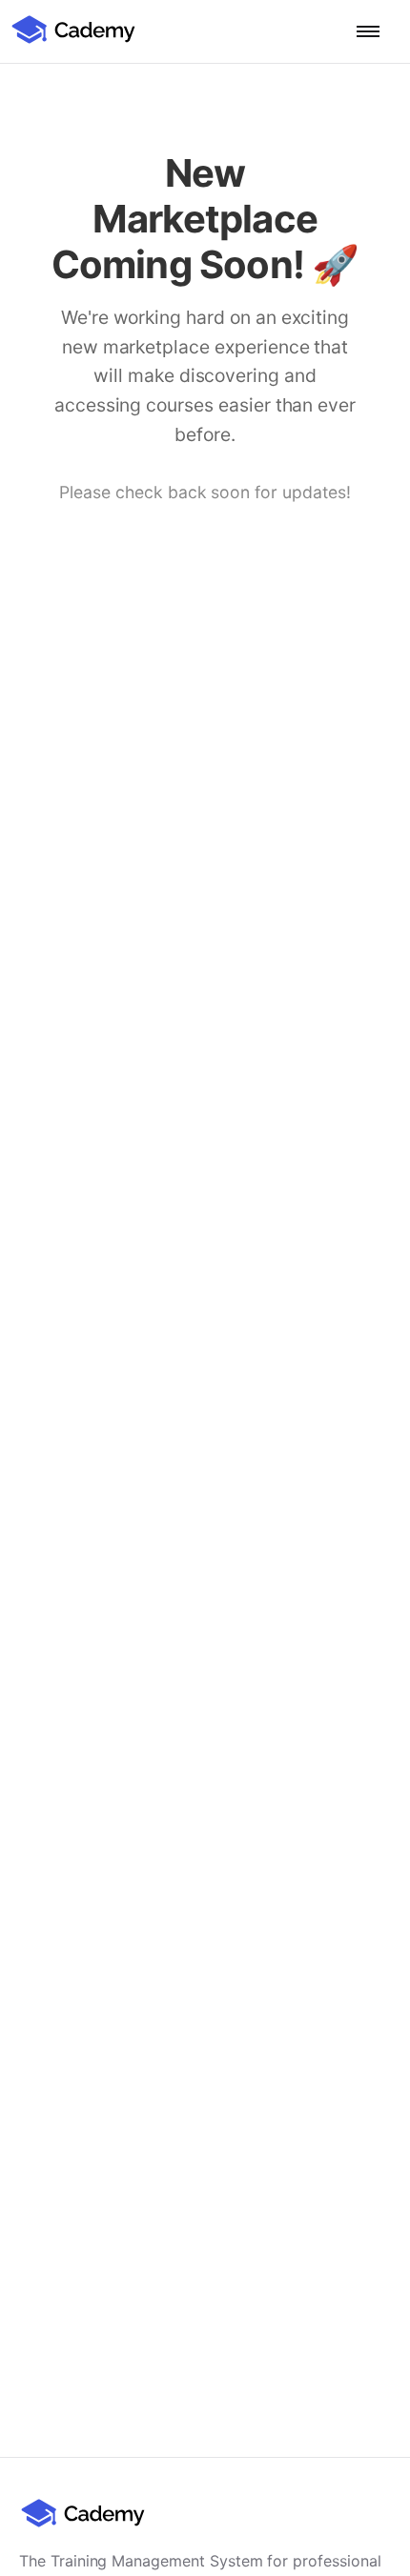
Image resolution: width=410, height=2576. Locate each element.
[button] (368, 31)
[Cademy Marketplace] (73, 41)
